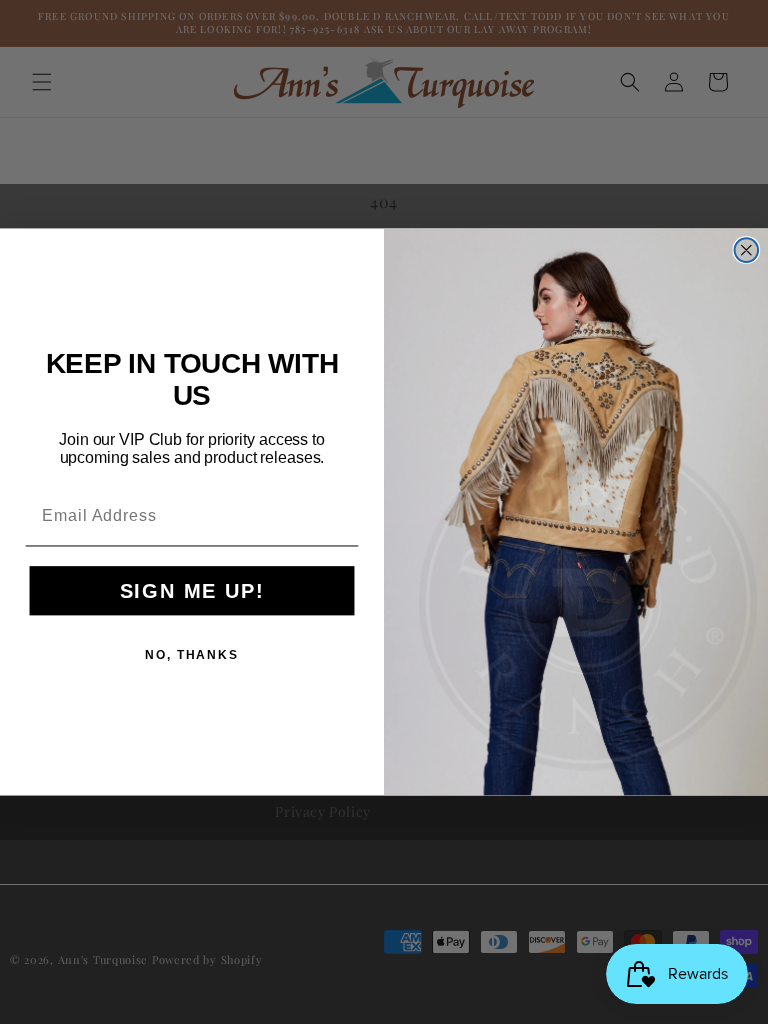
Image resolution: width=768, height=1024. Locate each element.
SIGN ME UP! (192, 591)
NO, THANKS (192, 655)
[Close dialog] (747, 251)
